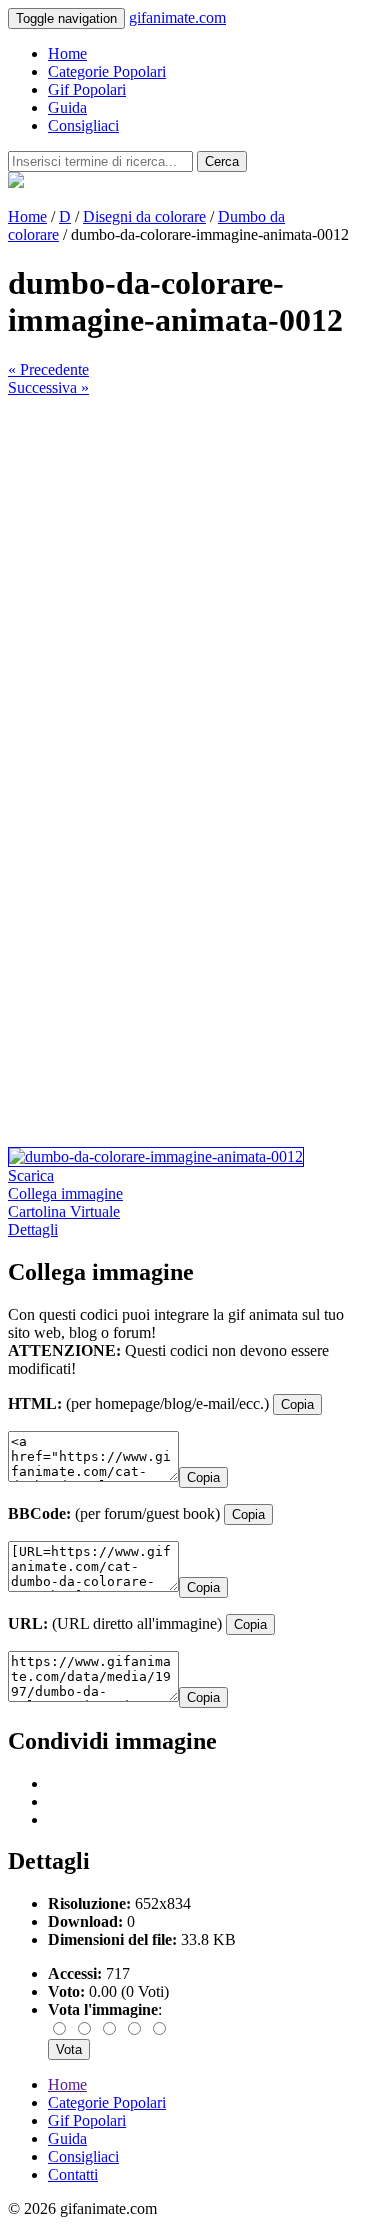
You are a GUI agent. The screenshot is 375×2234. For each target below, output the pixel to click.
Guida (67, 107)
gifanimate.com (177, 17)
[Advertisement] (187, 584)
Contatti (73, 2174)
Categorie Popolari (107, 71)
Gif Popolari (87, 89)
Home (67, 53)
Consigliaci (83, 125)
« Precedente (48, 369)
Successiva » (48, 387)
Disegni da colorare (144, 216)
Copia (297, 1404)
